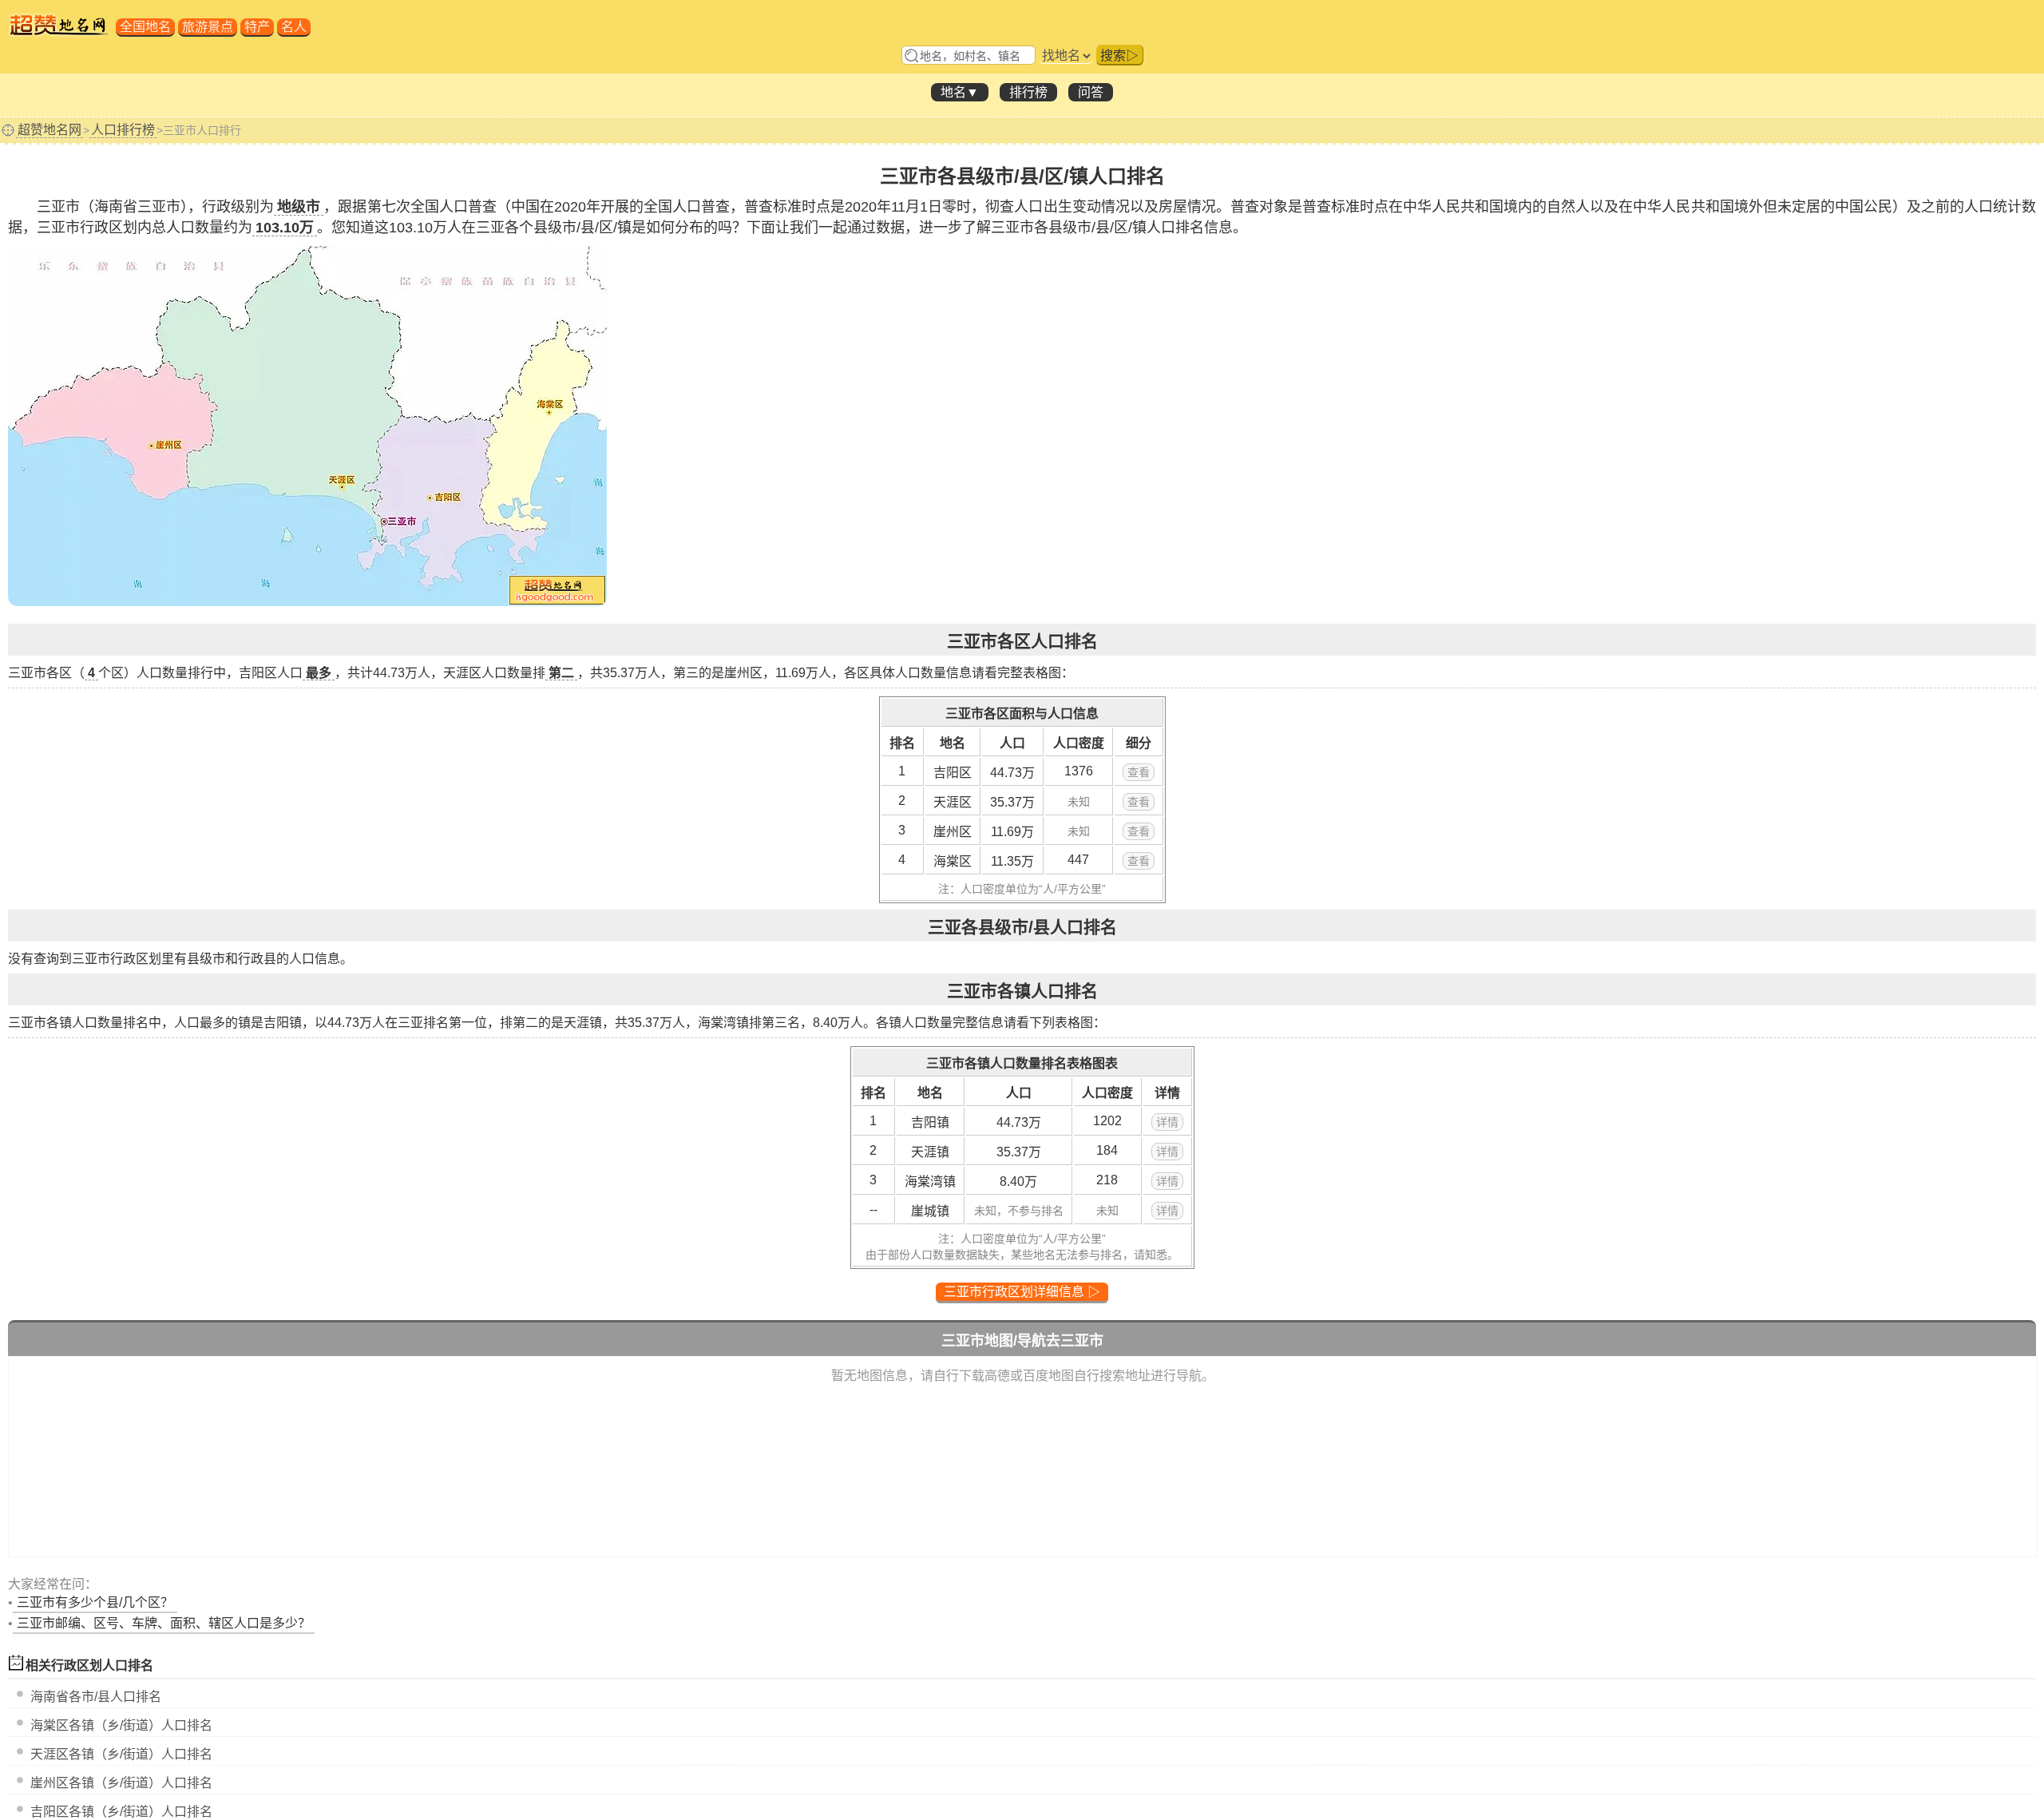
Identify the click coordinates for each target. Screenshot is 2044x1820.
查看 (1139, 772)
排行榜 (1028, 92)
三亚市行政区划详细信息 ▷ (1022, 1292)
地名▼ (960, 92)
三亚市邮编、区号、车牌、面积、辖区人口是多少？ (164, 1623)
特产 (257, 27)
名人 (294, 27)
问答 (1091, 92)
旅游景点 (208, 27)
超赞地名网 (50, 130)
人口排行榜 (123, 130)
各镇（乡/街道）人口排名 (121, 1725)
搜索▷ (1119, 56)
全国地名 (145, 27)
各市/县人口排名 (96, 1697)
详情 (1167, 1122)
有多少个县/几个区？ (95, 1602)
